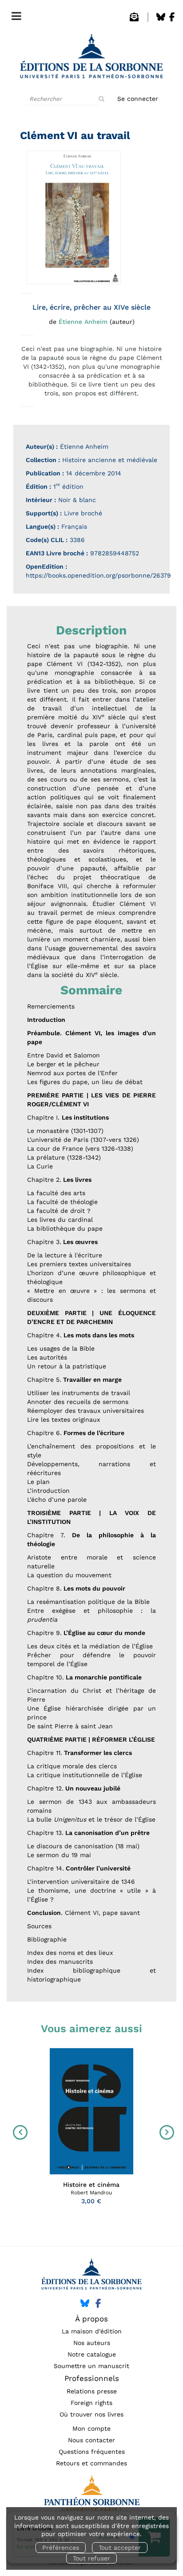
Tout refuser (91, 2558)
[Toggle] (14, 14)
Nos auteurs (92, 2343)
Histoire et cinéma (91, 2185)
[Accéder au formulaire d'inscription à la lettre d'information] (134, 19)
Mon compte (91, 2428)
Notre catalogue (92, 2354)
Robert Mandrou (91, 2193)
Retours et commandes (91, 2463)
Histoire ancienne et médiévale (110, 460)
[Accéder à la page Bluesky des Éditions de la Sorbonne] (161, 19)
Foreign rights (91, 2403)
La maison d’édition (92, 2331)
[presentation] (18, 2132)
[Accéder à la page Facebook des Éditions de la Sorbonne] (172, 19)
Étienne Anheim (83, 322)
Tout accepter (120, 2548)
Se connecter (138, 99)
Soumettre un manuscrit (91, 2366)
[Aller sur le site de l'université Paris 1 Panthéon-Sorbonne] (91, 2496)
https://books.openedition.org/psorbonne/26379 (98, 575)
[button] (74, 217)
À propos (91, 2319)
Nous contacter (91, 2440)
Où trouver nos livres (91, 2414)
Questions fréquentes (92, 2452)
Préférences (61, 2548)
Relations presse (92, 2391)
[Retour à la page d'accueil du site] (91, 59)
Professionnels (92, 2378)
